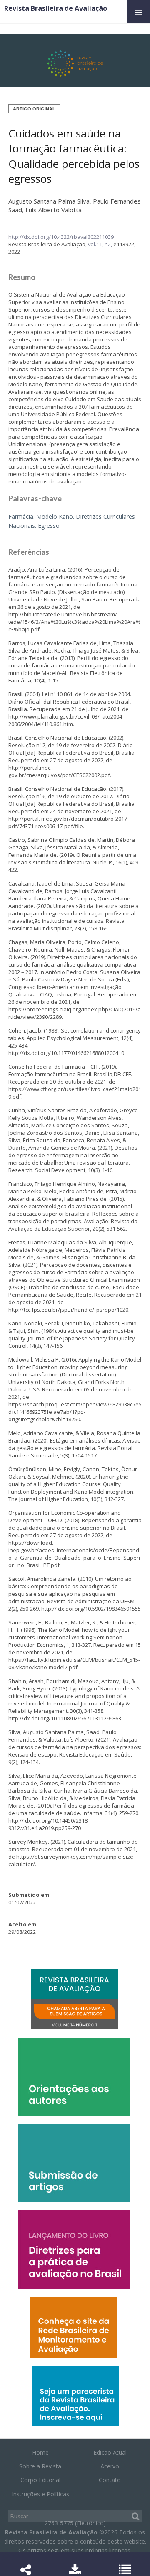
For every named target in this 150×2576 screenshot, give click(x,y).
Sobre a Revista (40, 2466)
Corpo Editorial (40, 2480)
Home (40, 2452)
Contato (110, 2480)
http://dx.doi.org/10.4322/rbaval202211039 (61, 237)
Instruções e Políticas (40, 2494)
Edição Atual (110, 2452)
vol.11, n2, (101, 244)
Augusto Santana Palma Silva (49, 201)
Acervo (110, 2466)
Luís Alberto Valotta (54, 210)
